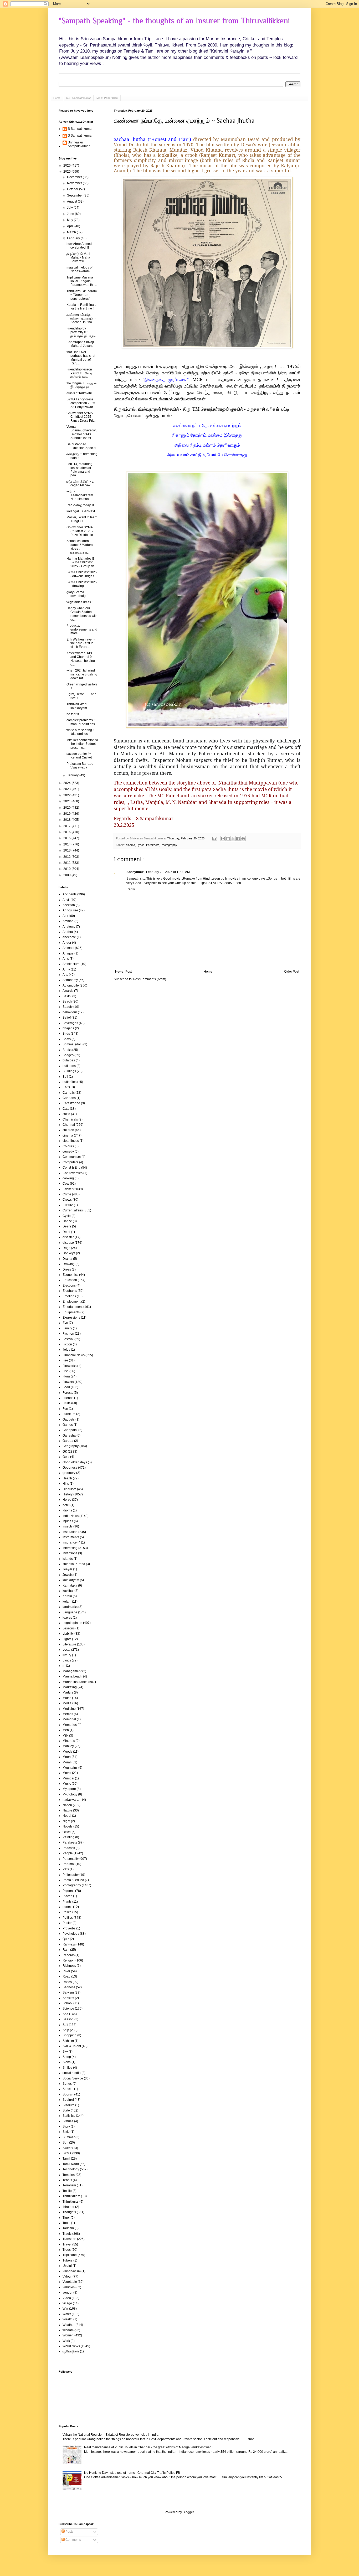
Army (66, 969)
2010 (67, 869)
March (72, 232)
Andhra (68, 932)
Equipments (71, 1312)
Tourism (68, 2228)
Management (72, 1671)
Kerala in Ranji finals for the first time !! (81, 307)
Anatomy (69, 927)
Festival (68, 1339)
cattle (66, 1114)
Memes (68, 1714)
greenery (69, 1473)
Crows (67, 1200)
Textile (67, 2191)
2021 (67, 801)
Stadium (68, 2105)
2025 (67, 172)
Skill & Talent (72, 2046)
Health (67, 1478)
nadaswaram (72, 1800)
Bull (65, 1077)
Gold (66, 1457)
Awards (68, 991)
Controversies (73, 1173)
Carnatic (69, 1093)
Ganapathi (70, 1430)
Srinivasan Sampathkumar (79, 144)
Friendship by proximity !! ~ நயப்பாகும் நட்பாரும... (82, 332)
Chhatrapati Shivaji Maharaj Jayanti (80, 344)
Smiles (67, 2068)
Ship (66, 2030)
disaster (68, 1237)
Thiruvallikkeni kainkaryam (77, 706)
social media (72, 2073)
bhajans (68, 1028)
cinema (130, 845)
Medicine (69, 1709)
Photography (169, 845)
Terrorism (69, 2185)
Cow (66, 1184)
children (68, 1130)
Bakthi (67, 996)
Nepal (67, 1816)
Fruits (66, 1403)
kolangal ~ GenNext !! (82, 511)
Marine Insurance (75, 1682)
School (68, 2003)
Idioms (67, 1510)
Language (70, 1612)
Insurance (70, 1542)
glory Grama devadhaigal (77, 594)
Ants (66, 959)
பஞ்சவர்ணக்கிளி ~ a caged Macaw (80, 483)
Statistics (69, 2116)
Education (70, 1280)
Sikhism (68, 2041)
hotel (66, 1505)
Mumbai (68, 1778)
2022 (67, 795)
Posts (69, 2532)
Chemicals (70, 1119)
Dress (67, 1269)
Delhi (66, 1232)
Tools (66, 2223)
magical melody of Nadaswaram (80, 269)
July (70, 208)
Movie (67, 1773)
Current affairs (73, 1210)
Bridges (68, 1055)
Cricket (68, 1189)
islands (68, 1559)
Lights (67, 1639)
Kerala (67, 1596)
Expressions (71, 1318)
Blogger (188, 2512)
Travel (67, 2244)
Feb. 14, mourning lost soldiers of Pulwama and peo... (80, 470)
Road (66, 1976)
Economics (70, 1275)
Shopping (70, 2035)
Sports (67, 2094)
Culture (68, 1205)
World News (71, 2346)
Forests (68, 1393)
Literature (69, 1644)
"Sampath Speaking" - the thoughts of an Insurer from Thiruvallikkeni (174, 21)
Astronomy (70, 980)
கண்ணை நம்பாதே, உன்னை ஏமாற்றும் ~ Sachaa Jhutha (184, 120)
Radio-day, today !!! (80, 505)
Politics (68, 1918)
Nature (67, 1810)
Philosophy (71, 1875)
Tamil (66, 2159)
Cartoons (69, 1098)
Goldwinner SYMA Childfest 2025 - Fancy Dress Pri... (81, 417)
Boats (67, 1039)
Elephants (70, 1291)
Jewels (68, 1575)
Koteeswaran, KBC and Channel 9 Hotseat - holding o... (81, 659)
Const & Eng (71, 1168)
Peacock (69, 1848)
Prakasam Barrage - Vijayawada (81, 766)
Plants (67, 1902)
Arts (65, 975)
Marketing (70, 1687)
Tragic (67, 2234)
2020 (67, 808)
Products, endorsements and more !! (82, 629)
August (72, 202)
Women (68, 2335)
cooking (68, 1178)
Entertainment (73, 1307)
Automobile (71, 985)
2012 (67, 857)
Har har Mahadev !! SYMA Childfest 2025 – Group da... (82, 562)
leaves (67, 1618)
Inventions (70, 1553)
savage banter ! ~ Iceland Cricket (79, 756)
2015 (67, 838)
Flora (66, 1376)
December (75, 177)
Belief (67, 1018)
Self (65, 2025)
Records (69, 1955)
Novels (68, 1826)
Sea (65, 2014)
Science (68, 2009)
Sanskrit (68, 1998)
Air (65, 916)
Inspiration (70, 1532)
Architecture (71, 964)
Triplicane (70, 2255)
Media (67, 1703)
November (75, 183)
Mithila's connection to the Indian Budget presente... (82, 744)
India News (71, 1516)
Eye (65, 1323)
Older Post (292, 972)
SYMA (67, 2153)
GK (65, 1452)
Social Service (73, 2078)
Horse (67, 1500)
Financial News (74, 1355)
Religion (69, 1960)
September (75, 195)
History (68, 1494)
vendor (68, 2293)
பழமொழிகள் (71, 2351)
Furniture (69, 1414)
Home (57, 98)
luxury (67, 1655)
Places (67, 1896)
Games (68, 1425)
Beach (67, 1002)
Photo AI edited (73, 1880)
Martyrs (68, 1692)
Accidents (70, 894)
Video (67, 2298)
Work (66, 2341)
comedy (68, 1152)
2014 (67, 844)
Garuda (68, 1441)
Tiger (66, 2218)
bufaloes (69, 1060)
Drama (67, 1259)
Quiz (66, 1939)
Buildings (69, 1071)
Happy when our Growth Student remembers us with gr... (82, 614)
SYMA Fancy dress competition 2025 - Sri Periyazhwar (82, 403)
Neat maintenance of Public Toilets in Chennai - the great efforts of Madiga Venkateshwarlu (149, 2447)
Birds (66, 1034)
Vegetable (70, 2282)
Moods (67, 1752)
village (67, 2303)
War (65, 2309)
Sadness (69, 1987)
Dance (67, 1221)
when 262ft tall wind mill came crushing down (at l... (82, 674)
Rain (66, 1950)
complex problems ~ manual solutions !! (82, 722)
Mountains (70, 1768)
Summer (69, 2137)
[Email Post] (214, 838)
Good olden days (75, 1462)
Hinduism (69, 1489)
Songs (67, 2084)
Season (68, 2019)
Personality (71, 1859)
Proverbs (69, 1928)
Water (67, 2314)
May (70, 220)
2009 (67, 875)
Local (66, 1650)
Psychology (71, 1934)
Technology (71, 2169)
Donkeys (69, 1253)
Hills (66, 1484)
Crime (67, 1194)
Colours (68, 1146)
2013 (67, 850)
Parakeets (153, 845)
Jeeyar (67, 1569)
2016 (67, 832)
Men (66, 1730)
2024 (67, 783)
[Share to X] (233, 839)
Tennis (67, 2180)
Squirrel (68, 2100)
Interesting (70, 1548)
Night (66, 1821)
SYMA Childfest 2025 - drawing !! (82, 584)
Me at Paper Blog (107, 98)
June (71, 214)
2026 (67, 166)
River (66, 1971)
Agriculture (70, 910)
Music (67, 1784)
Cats (66, 1109)
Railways (69, 1944)
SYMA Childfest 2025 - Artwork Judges (82, 574)
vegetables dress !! (80, 602)
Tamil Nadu (71, 2164)
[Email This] (223, 839)
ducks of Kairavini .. (80, 393)
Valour (67, 2276)
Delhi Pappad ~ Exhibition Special (81, 446)
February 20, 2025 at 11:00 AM (168, 872)
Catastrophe (71, 1103)
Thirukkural (71, 2202)
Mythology (70, 1794)
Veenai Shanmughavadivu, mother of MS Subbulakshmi (82, 432)
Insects (68, 1526)
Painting (68, 1837)
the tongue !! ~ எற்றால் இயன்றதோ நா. (81, 385)
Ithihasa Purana (74, 1564)
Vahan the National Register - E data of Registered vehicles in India (111, 2435)
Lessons (69, 1628)
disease (68, 1243)
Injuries (68, 1521)
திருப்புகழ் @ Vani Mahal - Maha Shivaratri (78, 258)
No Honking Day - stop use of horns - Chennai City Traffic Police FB (132, 2473)
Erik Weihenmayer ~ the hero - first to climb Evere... (81, 643)
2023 (67, 789)
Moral (67, 1762)
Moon (67, 1757)
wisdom (68, 2330)
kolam (67, 1602)
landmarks (70, 1607)
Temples (69, 2175)
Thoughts (69, 2212)
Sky (65, 2052)
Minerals (69, 1741)
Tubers (68, 2260)
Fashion (68, 1334)
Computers (70, 1162)
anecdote (69, 937)
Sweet (67, 2148)
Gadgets (69, 1419)
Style (66, 2132)
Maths (67, 1698)
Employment (71, 1302)
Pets (66, 1869)
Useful (67, 2266)
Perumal (69, 1864)
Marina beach (72, 1676)
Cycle (67, 1216)
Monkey (68, 1746)
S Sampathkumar (80, 129)
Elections (69, 1286)
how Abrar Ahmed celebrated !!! (79, 246)
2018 (67, 820)
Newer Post (123, 972)
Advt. (66, 900)
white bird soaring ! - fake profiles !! (81, 732)
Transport (69, 2239)
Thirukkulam (71, 2196)
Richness (69, 1966)
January (73, 775)
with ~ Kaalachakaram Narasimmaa (80, 495)
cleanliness (71, 1141)
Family (67, 1328)
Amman (68, 921)
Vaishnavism (72, 2271)
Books (67, 1050)
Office (67, 1832)
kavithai (68, 1591)
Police (67, 1912)
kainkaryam (71, 1580)
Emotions (69, 1296)
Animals (68, 948)
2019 (67, 814)
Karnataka (70, 1586)
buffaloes (69, 1066)
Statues (68, 2121)
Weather (69, 2325)
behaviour (70, 1012)
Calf (65, 1087)
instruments (71, 1537)
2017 (67, 826)
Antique (68, 953)
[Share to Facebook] (238, 839)
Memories (70, 1725)
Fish (66, 1371)
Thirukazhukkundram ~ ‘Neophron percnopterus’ (82, 295)
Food (66, 1387)
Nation (67, 1805)
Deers (67, 1226)
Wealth (68, 2319)
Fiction (67, 1344)
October (73, 189)
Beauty (68, 1007)
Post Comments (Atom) (150, 979)
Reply (131, 889)
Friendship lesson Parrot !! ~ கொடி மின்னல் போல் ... (79, 373)
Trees (67, 2250)
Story (66, 2126)
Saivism (68, 1992)
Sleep (67, 2057)
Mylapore (69, 1789)
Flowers (68, 1382)
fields (66, 1350)
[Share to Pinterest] (243, 839)
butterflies (70, 1082)
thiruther (68, 2207)
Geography (71, 1446)
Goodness (70, 1468)
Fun (65, 1409)
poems (67, 1907)
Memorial (69, 1719)
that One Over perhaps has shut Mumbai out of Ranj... (81, 358)
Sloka (67, 2062)
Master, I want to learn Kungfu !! (82, 519)
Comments (73, 2540)
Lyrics (141, 845)
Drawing (69, 1264)
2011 (67, 863)
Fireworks (70, 1366)
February (74, 238)
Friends (68, 1398)
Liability (68, 1634)
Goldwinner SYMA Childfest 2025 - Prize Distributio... (81, 531)
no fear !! (73, 714)
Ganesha (69, 1436)
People (68, 1853)
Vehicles (69, 2287)
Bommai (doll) (73, 1044)
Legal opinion (72, 1623)
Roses (67, 1982)
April (71, 226)
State (66, 2110)
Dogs (66, 1248)
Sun (65, 2143)
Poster (67, 1923)
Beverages (70, 1023)
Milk (65, 1736)
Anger (67, 943)
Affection (69, 905)
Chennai (69, 1125)
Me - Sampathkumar (78, 98)
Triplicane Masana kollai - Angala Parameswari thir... (82, 281)
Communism (72, 1157)
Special (68, 2089)
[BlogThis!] (228, 839)
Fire (65, 1360)
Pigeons (68, 1891)
